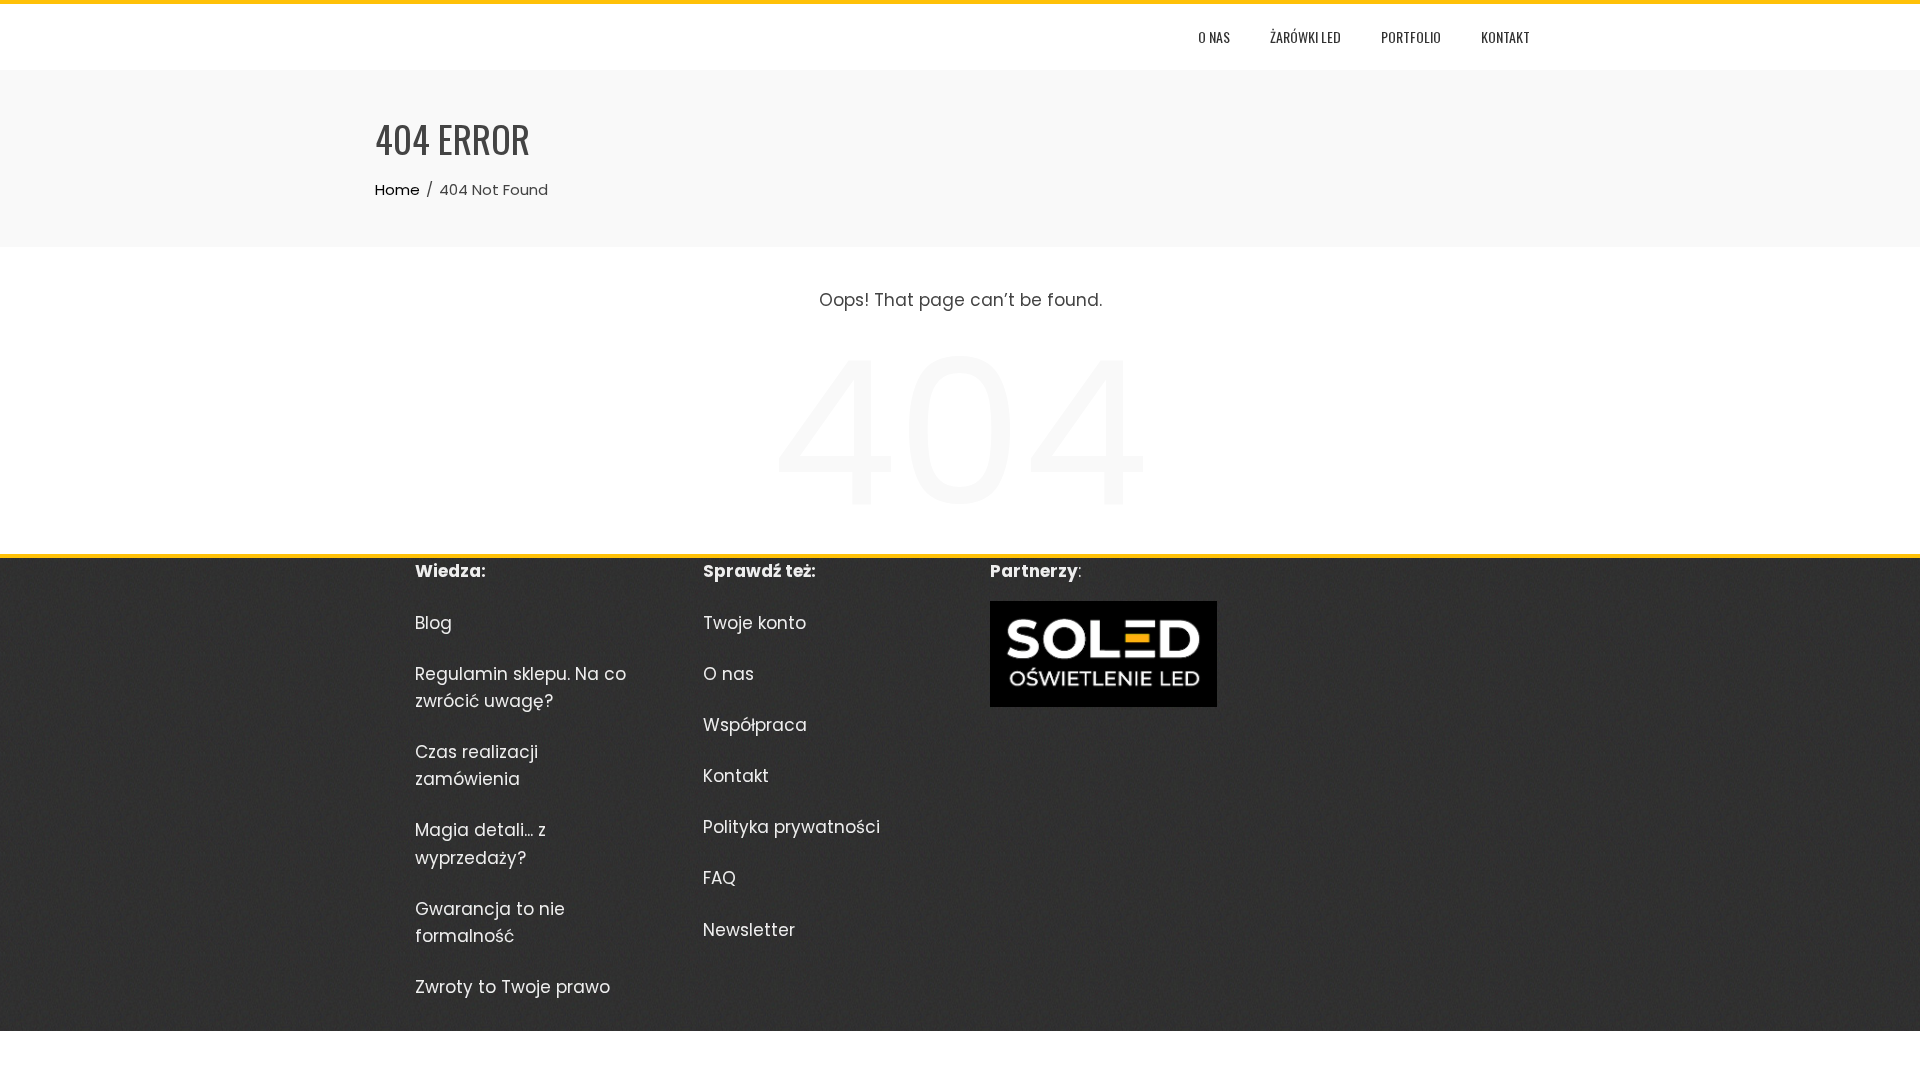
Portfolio (1411, 36)
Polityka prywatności (791, 827)
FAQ (719, 878)
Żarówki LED (1305, 36)
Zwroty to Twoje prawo (512, 987)
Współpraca (755, 725)
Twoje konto (754, 623)
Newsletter (749, 930)
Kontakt (1505, 36)
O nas (1214, 36)
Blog (433, 623)
